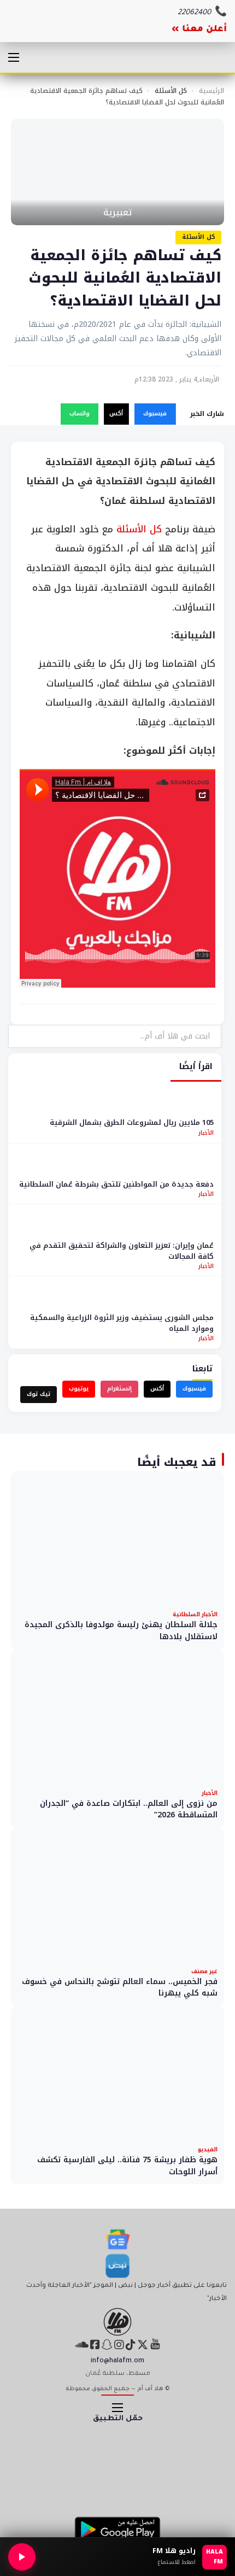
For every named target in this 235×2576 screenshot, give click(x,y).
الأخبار (206, 1133)
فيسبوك (155, 413)
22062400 (194, 13)
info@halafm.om (117, 2361)
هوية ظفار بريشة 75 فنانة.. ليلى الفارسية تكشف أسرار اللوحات (127, 2166)
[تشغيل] (22, 2557)
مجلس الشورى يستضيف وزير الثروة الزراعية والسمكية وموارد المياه (122, 1323)
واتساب (80, 413)
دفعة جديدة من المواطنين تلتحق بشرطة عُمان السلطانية (116, 1184)
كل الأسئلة (171, 91)
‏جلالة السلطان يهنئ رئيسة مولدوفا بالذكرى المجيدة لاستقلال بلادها (121, 1631)
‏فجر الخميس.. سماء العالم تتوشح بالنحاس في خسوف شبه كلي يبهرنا (120, 1988)
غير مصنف (204, 1971)
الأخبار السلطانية (195, 1614)
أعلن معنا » (199, 30)
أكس (116, 413)
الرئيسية (211, 91)
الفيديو (208, 2149)
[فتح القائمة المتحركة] (14, 57)
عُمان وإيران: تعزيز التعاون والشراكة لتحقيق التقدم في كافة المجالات (122, 1251)
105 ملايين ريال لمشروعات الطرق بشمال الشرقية (132, 1122)
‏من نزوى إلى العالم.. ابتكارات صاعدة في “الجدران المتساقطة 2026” (129, 1809)
